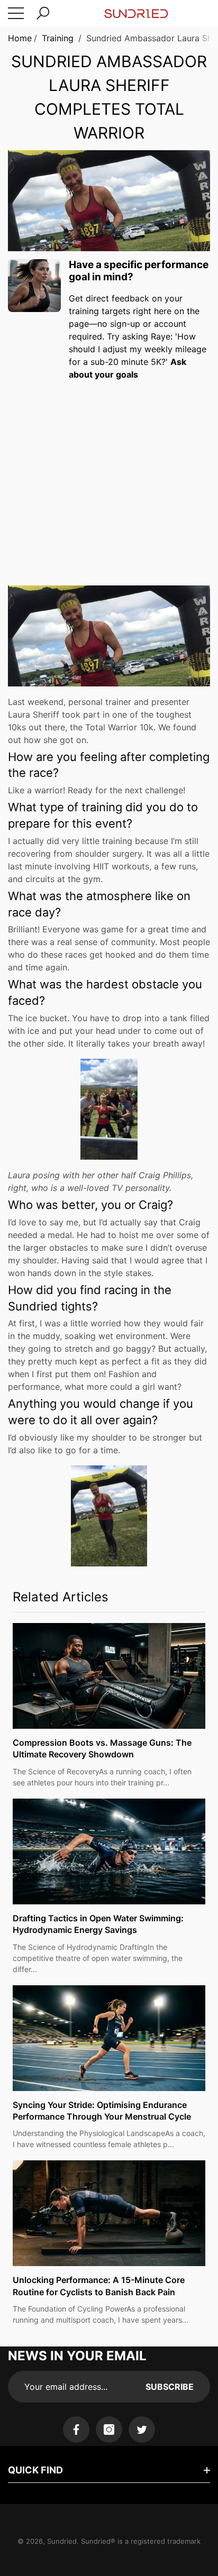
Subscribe (170, 2387)
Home (20, 38)
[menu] (16, 13)
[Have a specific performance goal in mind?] (34, 286)
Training (58, 38)
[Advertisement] (109, 473)
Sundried (62, 2541)
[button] (43, 13)
